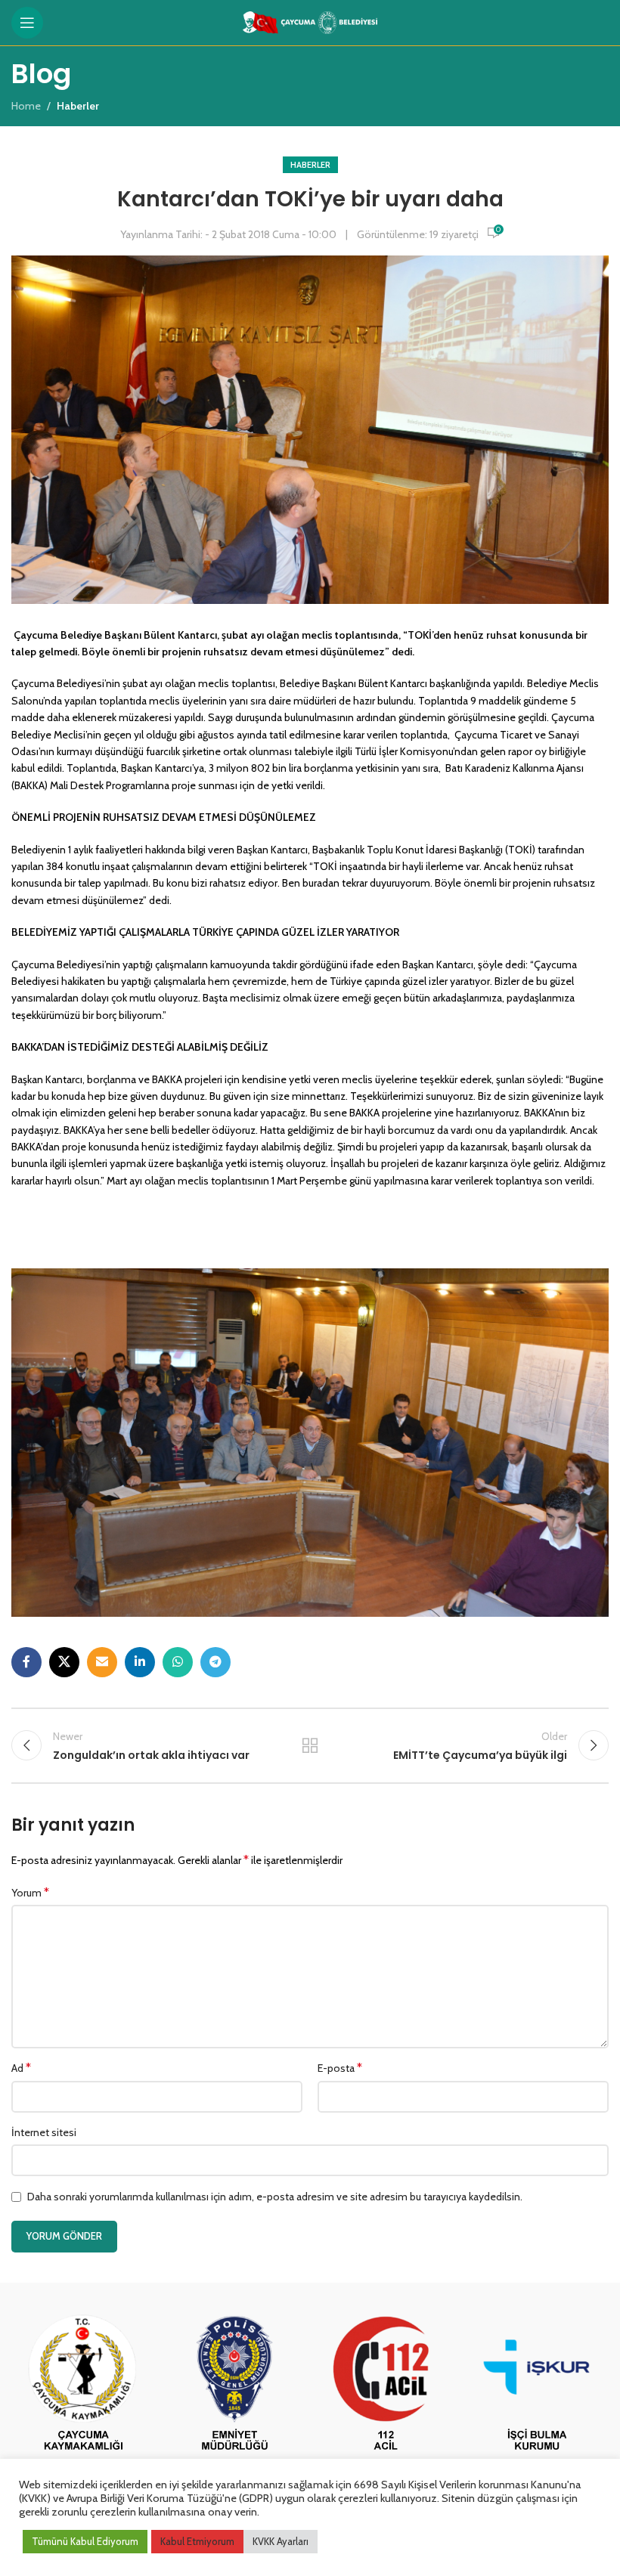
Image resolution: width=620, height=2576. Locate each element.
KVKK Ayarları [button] (281, 2541)
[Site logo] (310, 21)
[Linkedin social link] (140, 1662)
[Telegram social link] (215, 1662)
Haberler (310, 165)
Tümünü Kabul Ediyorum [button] (85, 2541)
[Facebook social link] (26, 1662)
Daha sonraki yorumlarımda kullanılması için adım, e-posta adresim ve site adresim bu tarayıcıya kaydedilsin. (275, 2197)
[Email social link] (102, 1662)
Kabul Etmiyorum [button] (197, 2541)
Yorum (30, 1892)
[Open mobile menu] (27, 23)
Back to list (310, 1745)
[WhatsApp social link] (178, 1662)
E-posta (340, 2068)
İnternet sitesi (44, 2132)
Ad (21, 2068)
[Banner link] (83, 2385)
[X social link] (64, 1662)
